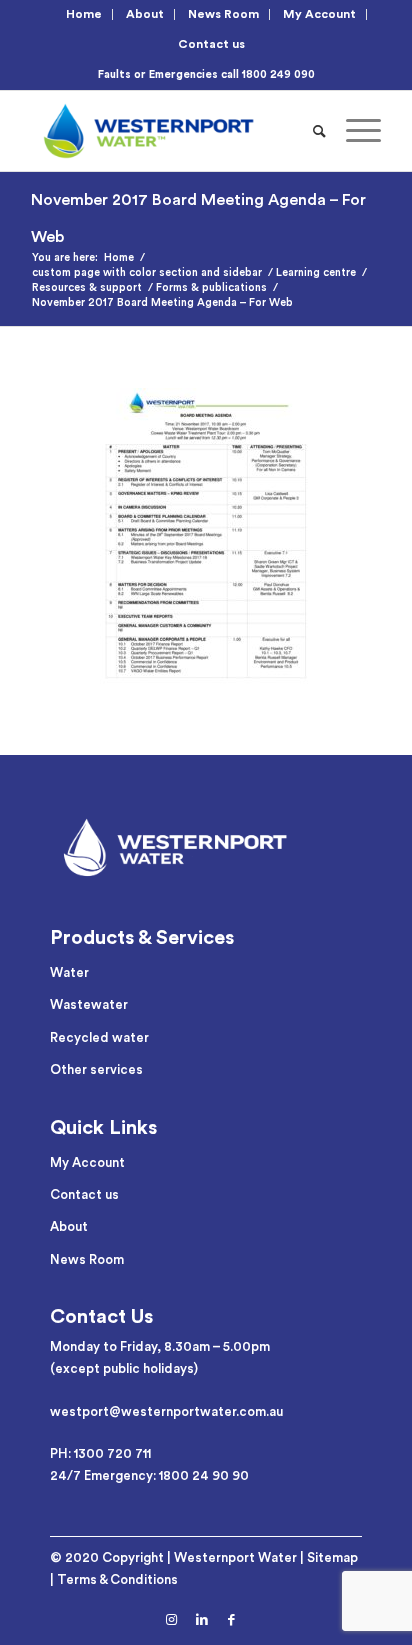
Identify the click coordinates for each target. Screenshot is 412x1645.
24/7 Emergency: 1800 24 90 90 (149, 1475)
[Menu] (353, 131)
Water (69, 972)
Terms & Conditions (117, 1579)
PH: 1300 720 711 (100, 1453)
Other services (96, 1069)
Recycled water (99, 1037)
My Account (319, 14)
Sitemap (332, 1557)
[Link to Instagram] (172, 1620)
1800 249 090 (278, 74)
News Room (223, 14)
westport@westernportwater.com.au (166, 1411)
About (145, 14)
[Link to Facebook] (232, 1620)
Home (84, 14)
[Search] (319, 131)
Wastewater (89, 1004)
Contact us (211, 44)
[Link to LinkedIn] (202, 1620)
